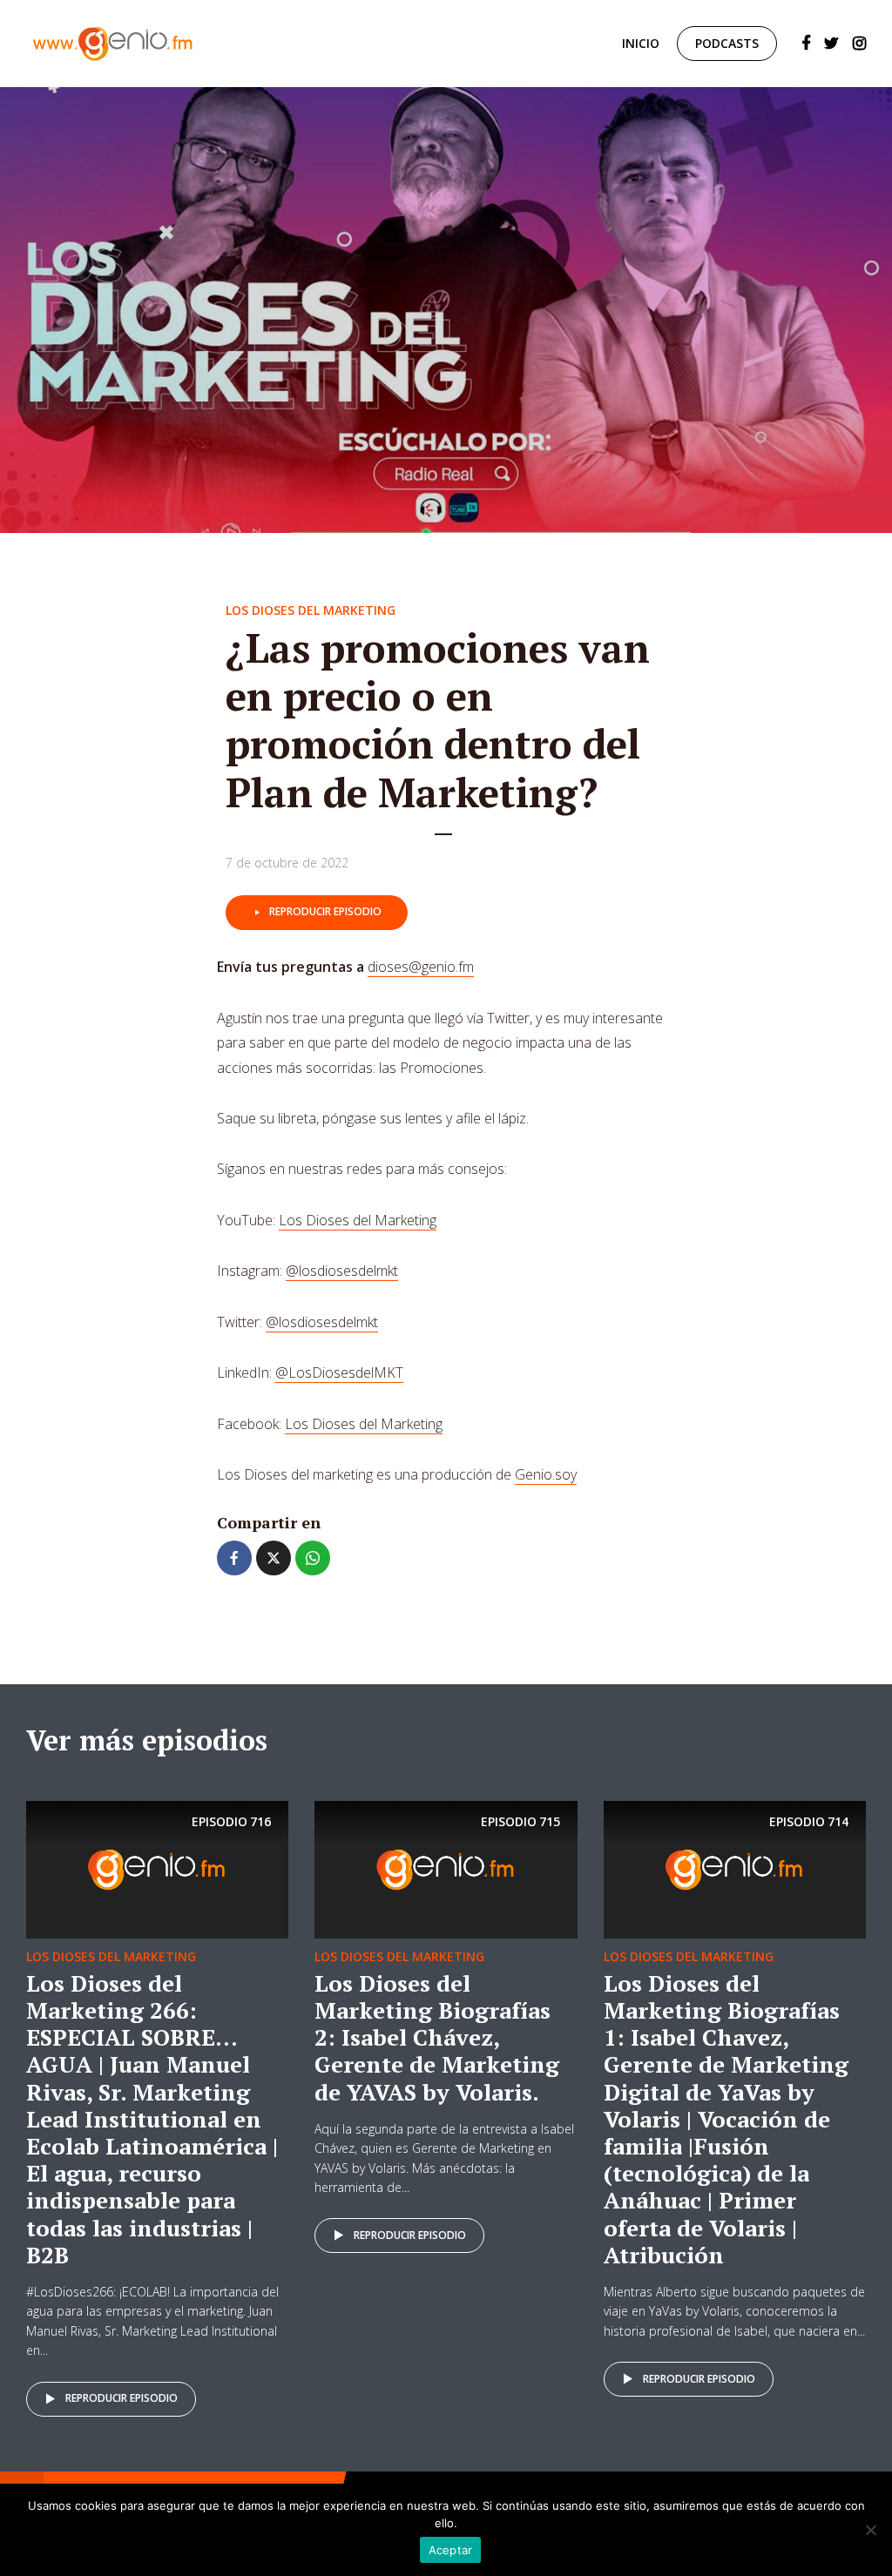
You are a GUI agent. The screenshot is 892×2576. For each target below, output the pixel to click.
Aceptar (451, 2550)
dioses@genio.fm (421, 967)
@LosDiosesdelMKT (339, 1372)
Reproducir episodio (325, 911)
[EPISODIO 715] (446, 1868)
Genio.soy (546, 1474)
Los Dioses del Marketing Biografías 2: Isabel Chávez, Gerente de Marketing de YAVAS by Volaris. (437, 2037)
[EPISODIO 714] (735, 1868)
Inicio (641, 43)
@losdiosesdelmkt (342, 1271)
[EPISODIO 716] (157, 1868)
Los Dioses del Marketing (311, 610)
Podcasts (727, 43)
